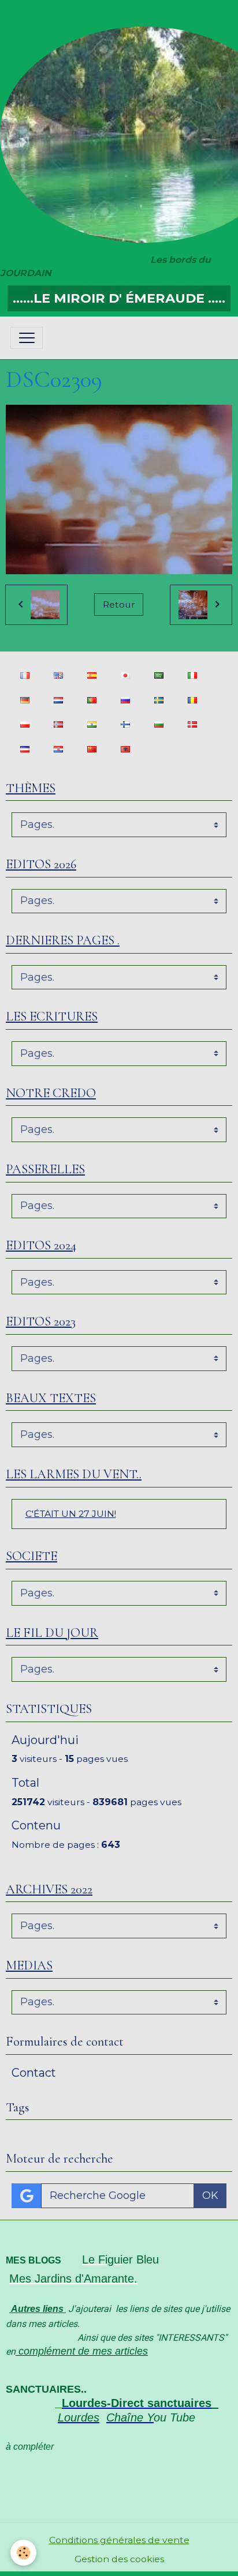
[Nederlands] (58, 700)
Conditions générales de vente (119, 2540)
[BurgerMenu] (27, 338)
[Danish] (192, 724)
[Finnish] (125, 724)
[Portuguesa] (92, 700)
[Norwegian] (58, 724)
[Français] (25, 675)
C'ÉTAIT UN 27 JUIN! (71, 1514)
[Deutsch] (25, 700)
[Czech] (25, 749)
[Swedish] (159, 700)
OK (210, 2195)
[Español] (92, 675)
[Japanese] (125, 675)
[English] (58, 675)
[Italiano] (192, 675)
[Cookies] (23, 2553)
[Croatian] (58, 749)
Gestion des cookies (119, 2559)
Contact (34, 2073)
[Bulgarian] (159, 724)
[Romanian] (192, 700)
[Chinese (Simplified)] (92, 749)
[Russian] (125, 700)
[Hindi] (92, 724)
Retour (119, 605)
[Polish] (25, 724)
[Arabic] (159, 675)
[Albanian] (125, 749)
